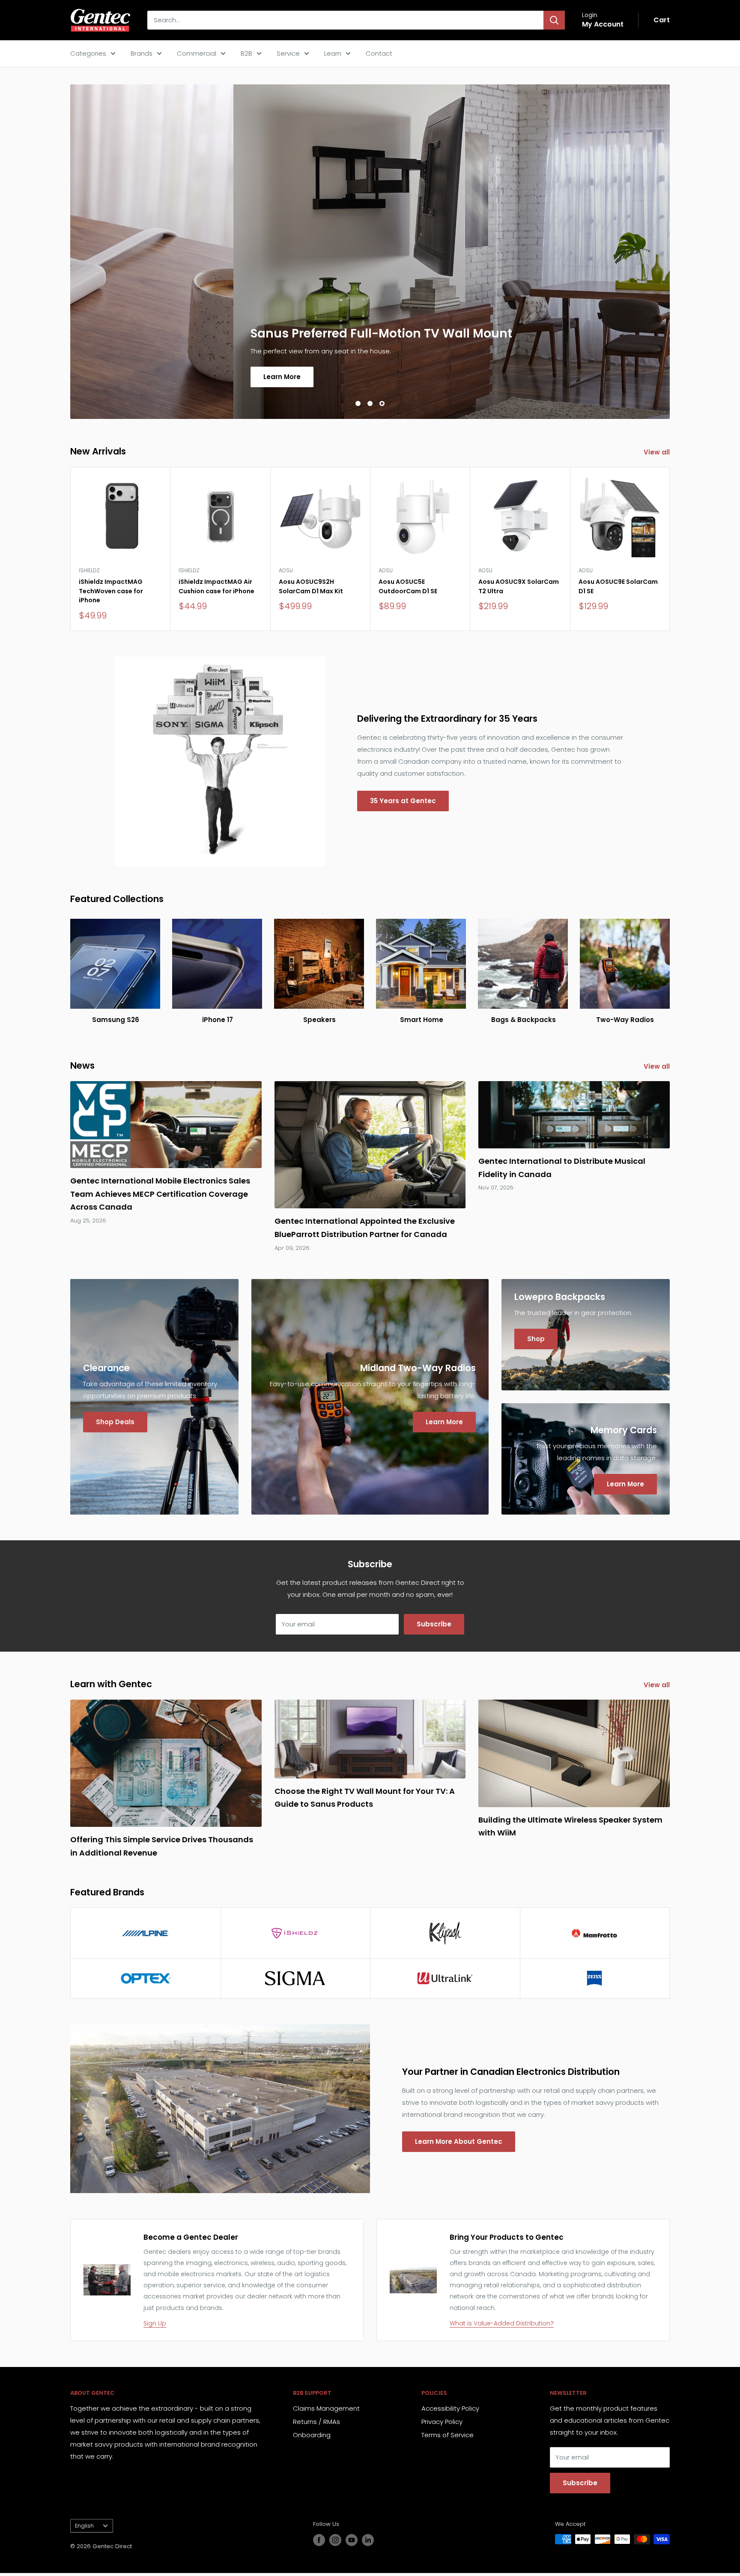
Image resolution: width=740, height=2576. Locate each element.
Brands (142, 53)
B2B (246, 53)
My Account (603, 24)
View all (658, 452)
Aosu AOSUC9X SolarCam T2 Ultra (519, 586)
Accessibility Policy (450, 2408)
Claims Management (326, 2408)
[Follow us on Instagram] (335, 2540)
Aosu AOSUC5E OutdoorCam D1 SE (408, 586)
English (84, 2526)
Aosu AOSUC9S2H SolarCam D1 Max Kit (311, 586)
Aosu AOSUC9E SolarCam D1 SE (618, 586)
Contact (379, 53)
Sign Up (155, 2323)
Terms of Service (448, 2435)
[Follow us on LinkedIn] (368, 2540)
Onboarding (312, 2435)
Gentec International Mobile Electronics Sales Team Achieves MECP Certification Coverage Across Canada (160, 1194)
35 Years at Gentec (403, 801)
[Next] (670, 549)
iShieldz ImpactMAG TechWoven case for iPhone (111, 591)
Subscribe (434, 1624)
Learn (333, 53)
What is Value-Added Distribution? (502, 2323)
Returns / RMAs (316, 2422)
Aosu (286, 570)
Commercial (197, 53)
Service (288, 53)
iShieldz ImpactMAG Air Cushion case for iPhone (216, 586)
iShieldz (89, 570)
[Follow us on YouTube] (352, 2540)
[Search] (554, 20)
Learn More (119, 376)
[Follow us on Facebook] (319, 2540)
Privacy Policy (442, 2422)
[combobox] (345, 20)
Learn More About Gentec (459, 2141)
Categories (88, 53)
